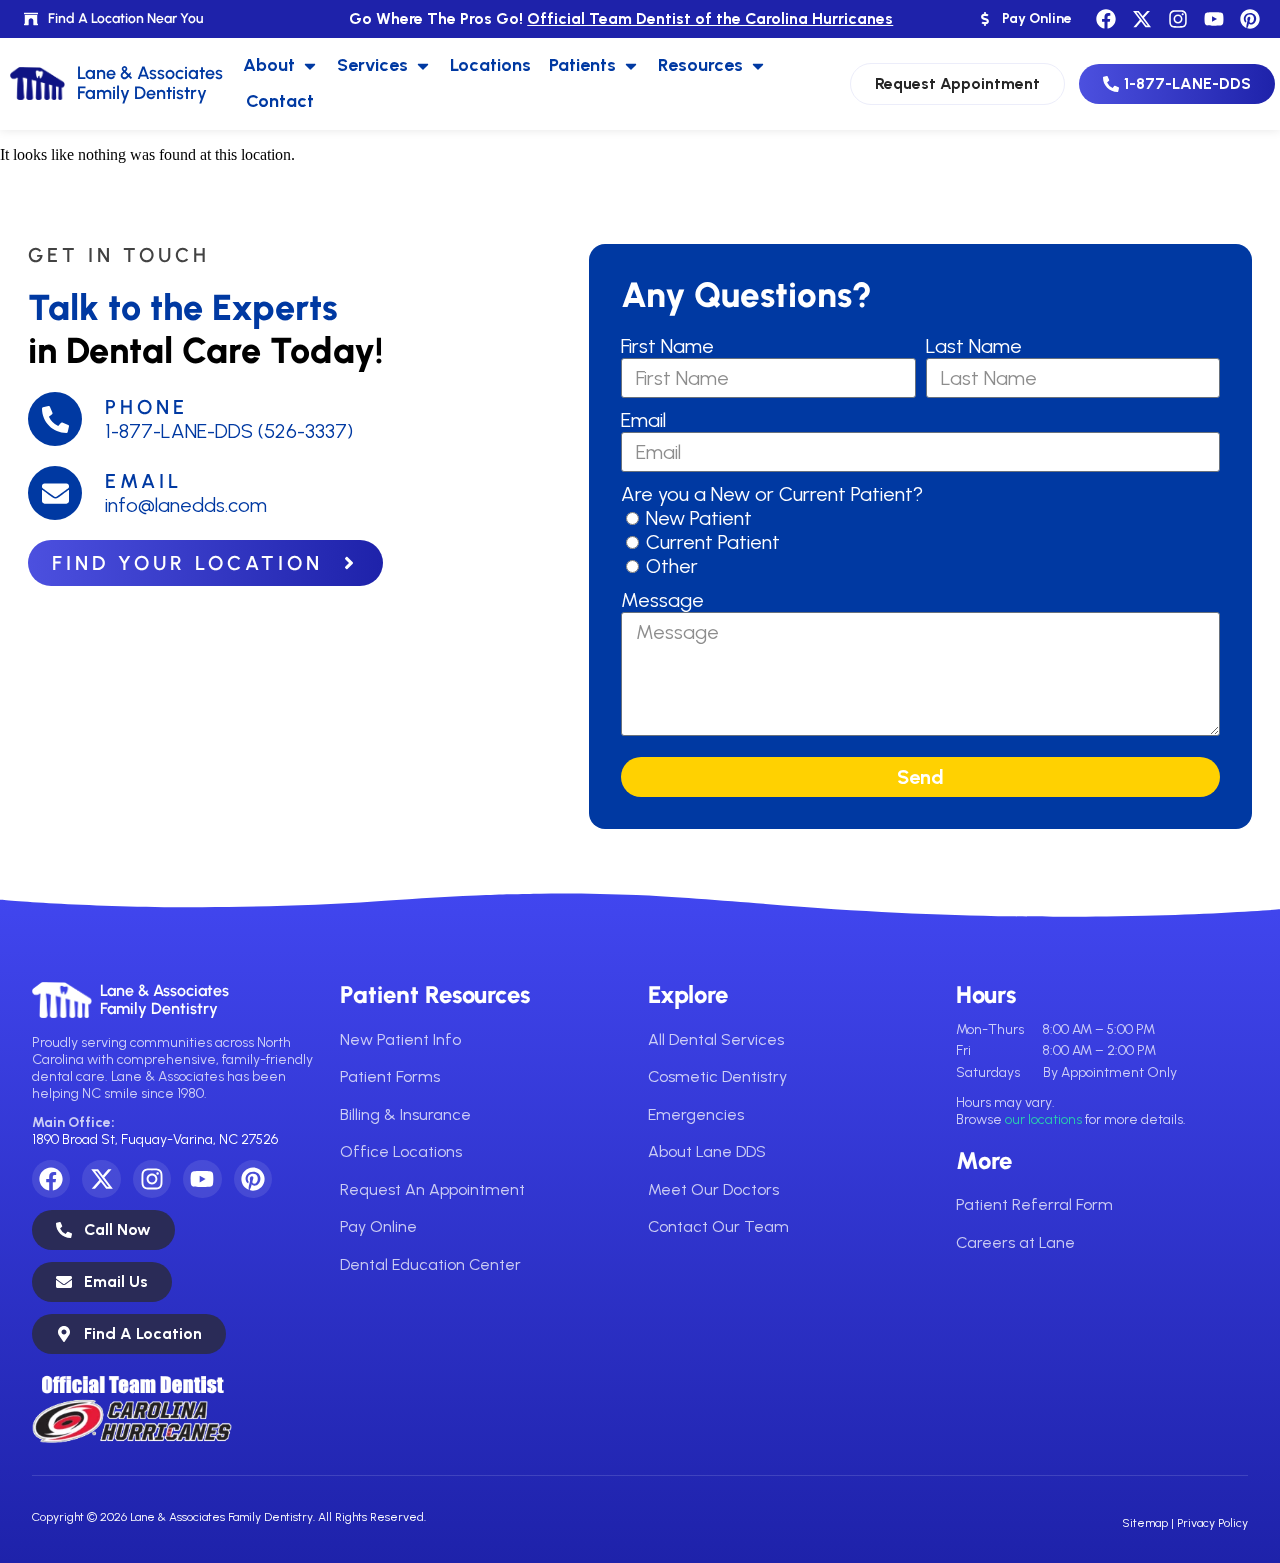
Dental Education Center (430, 1264)
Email (143, 481)
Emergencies (696, 1114)
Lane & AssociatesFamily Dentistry (164, 999)
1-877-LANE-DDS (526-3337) (229, 431)
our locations (1043, 1119)
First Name (667, 346)
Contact (280, 101)
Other (672, 566)
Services (372, 65)
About (269, 65)
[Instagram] (1178, 19)
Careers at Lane (1015, 1242)
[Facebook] (1106, 19)
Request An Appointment (432, 1189)
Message (662, 600)
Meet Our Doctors (713, 1189)
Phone (146, 407)
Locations (490, 65)
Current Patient (713, 542)
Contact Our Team (718, 1226)
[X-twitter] (1142, 19)
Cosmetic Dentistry (717, 1076)
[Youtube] (1214, 19)
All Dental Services (716, 1039)
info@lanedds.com (186, 505)
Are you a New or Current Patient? (772, 494)
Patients (582, 65)
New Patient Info (400, 1039)
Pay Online (378, 1226)
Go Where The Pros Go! (621, 18)
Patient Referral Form (1034, 1204)
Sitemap (1145, 1523)
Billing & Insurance (405, 1114)
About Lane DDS (707, 1151)
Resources (700, 65)
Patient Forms (390, 1076)
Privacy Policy (1212, 1523)
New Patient (699, 518)
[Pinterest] (1250, 19)
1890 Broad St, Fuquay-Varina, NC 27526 (155, 1139)
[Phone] (55, 419)
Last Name (974, 346)
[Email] (55, 493)
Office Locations (401, 1151)
